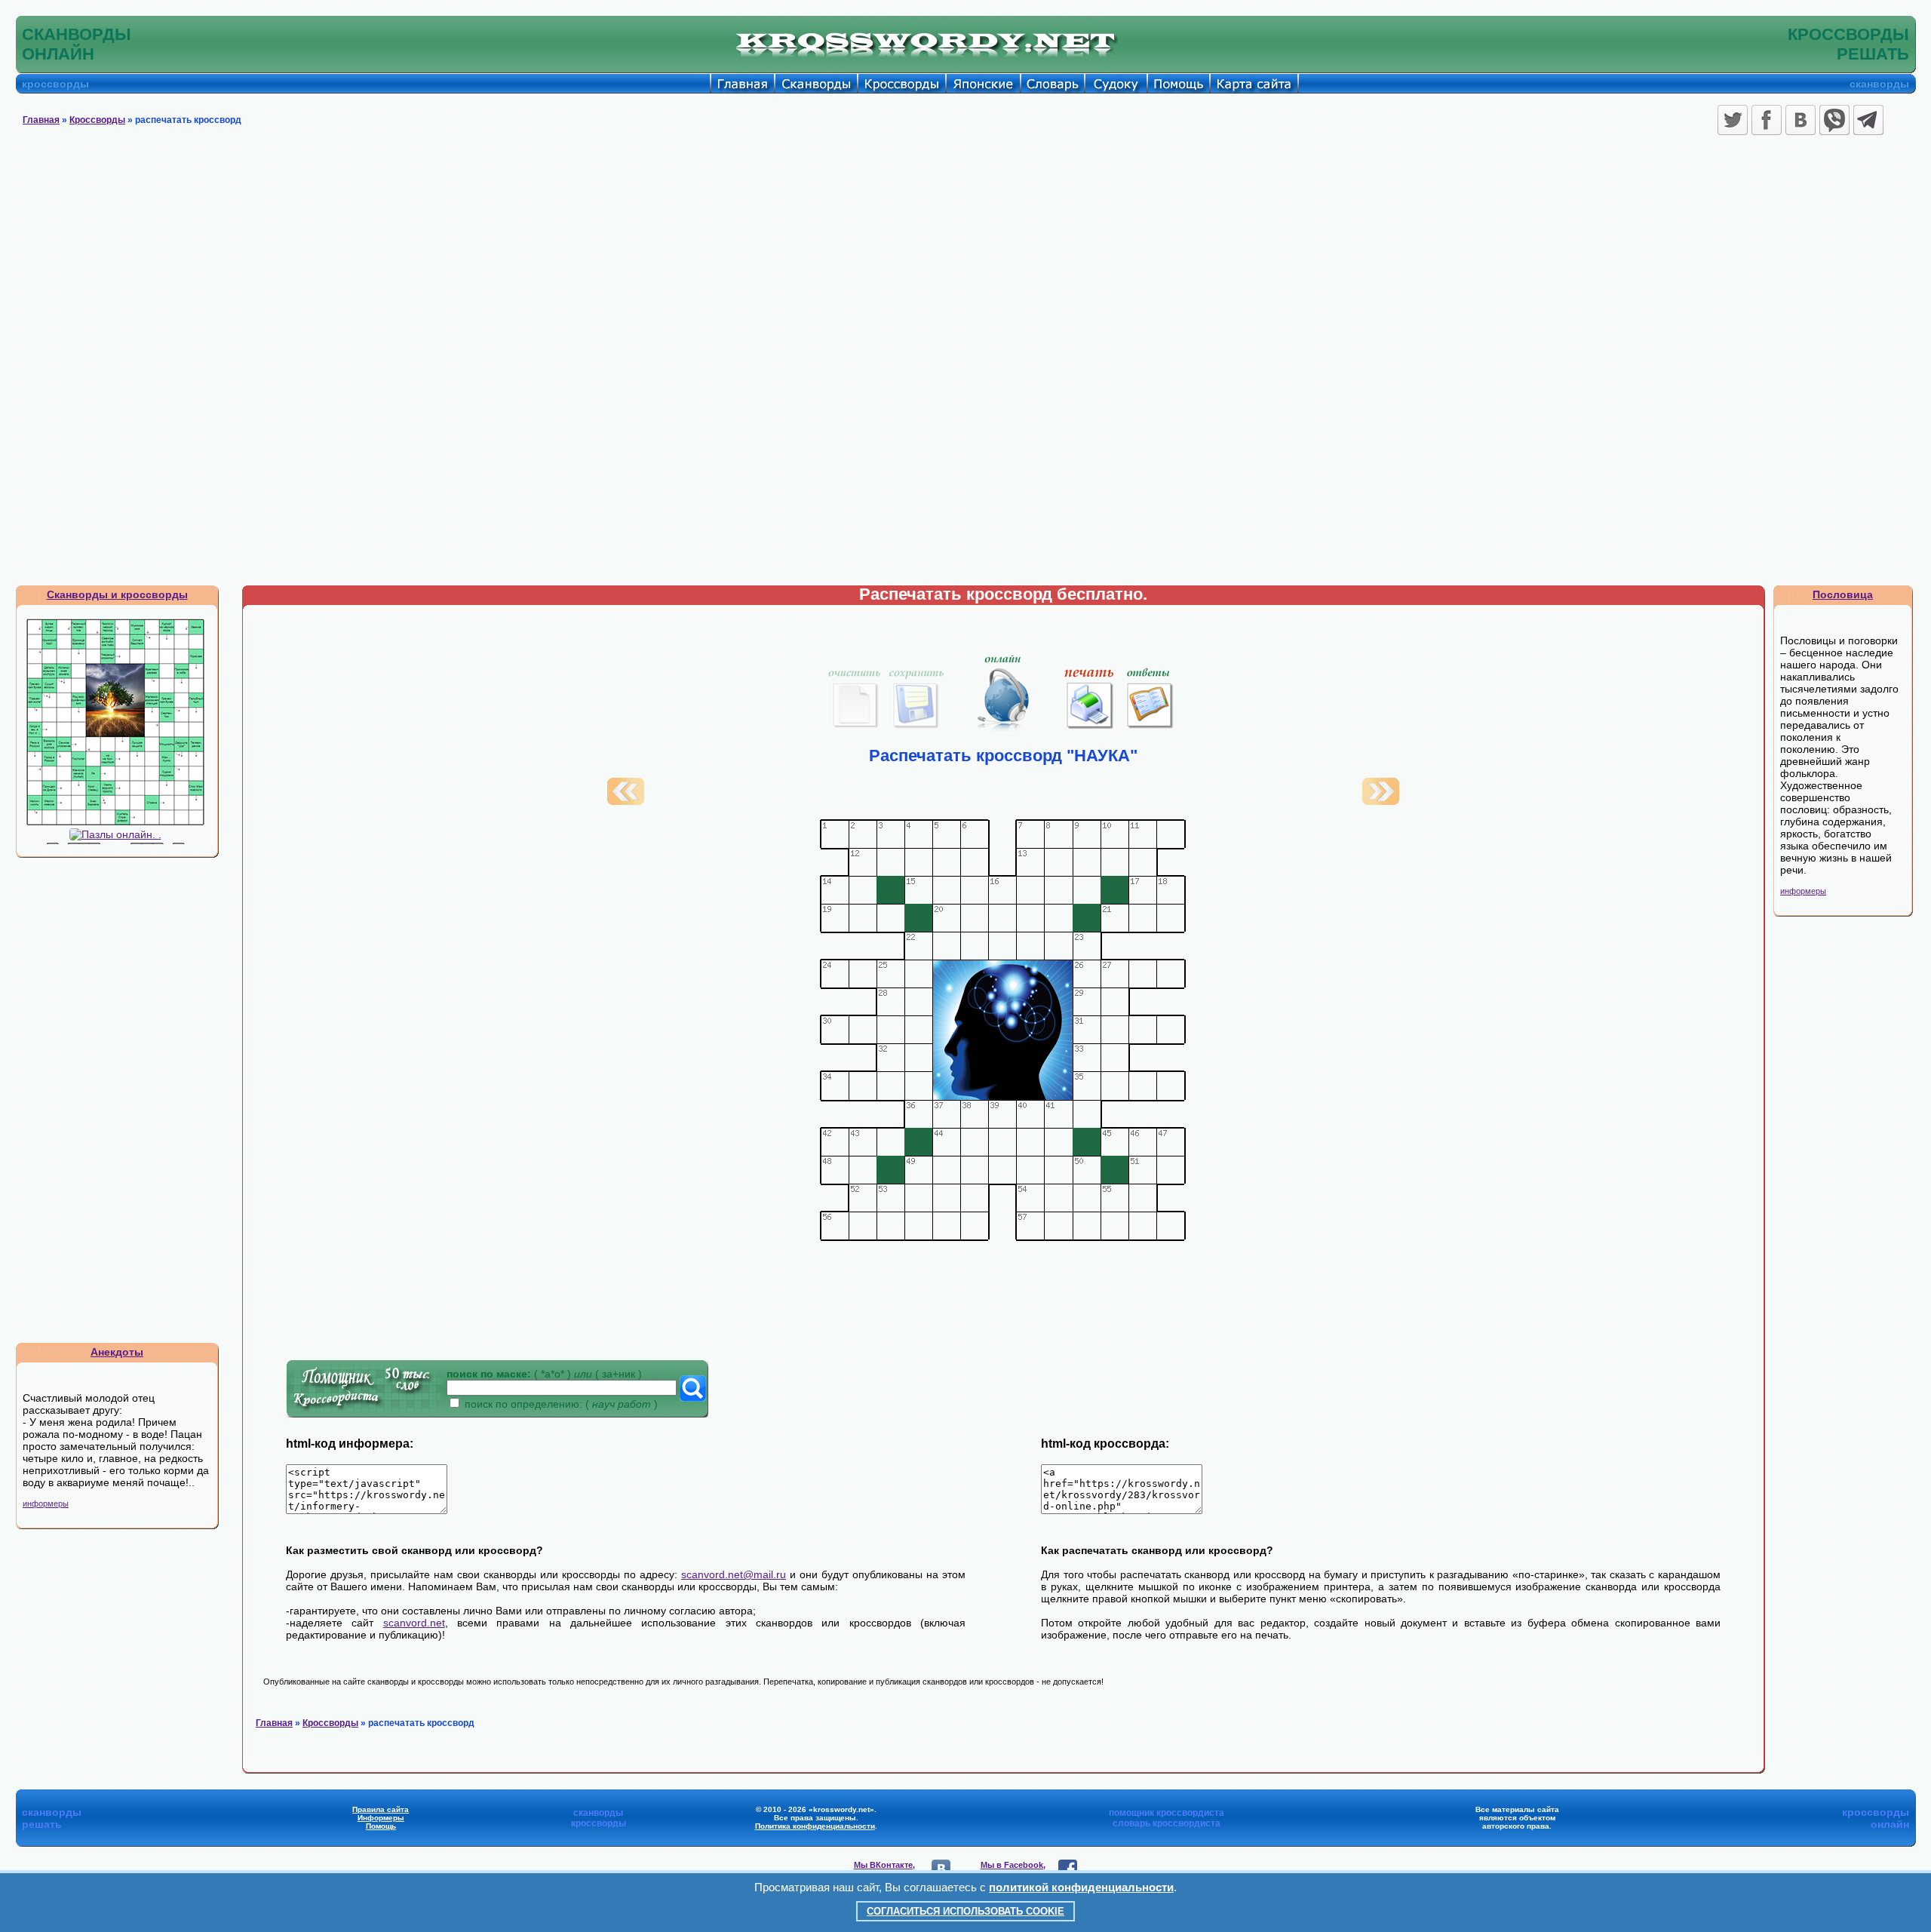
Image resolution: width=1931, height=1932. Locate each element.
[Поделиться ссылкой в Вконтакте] (1801, 120)
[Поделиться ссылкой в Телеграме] (1868, 120)
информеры (46, 1504)
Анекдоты (117, 1352)
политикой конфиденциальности (1081, 1887)
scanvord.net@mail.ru (734, 1574)
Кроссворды (97, 120)
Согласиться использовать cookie (965, 1911)
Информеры (381, 1818)
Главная (41, 120)
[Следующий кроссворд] (1381, 801)
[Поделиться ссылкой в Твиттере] (1733, 120)
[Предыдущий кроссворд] (626, 801)
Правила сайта (381, 1809)
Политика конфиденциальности (815, 1826)
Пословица (1843, 594)
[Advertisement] (965, 253)
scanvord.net (414, 1623)
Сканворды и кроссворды (117, 594)
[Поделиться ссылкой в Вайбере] (1834, 120)
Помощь (381, 1826)
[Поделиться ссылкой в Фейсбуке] (1767, 120)
